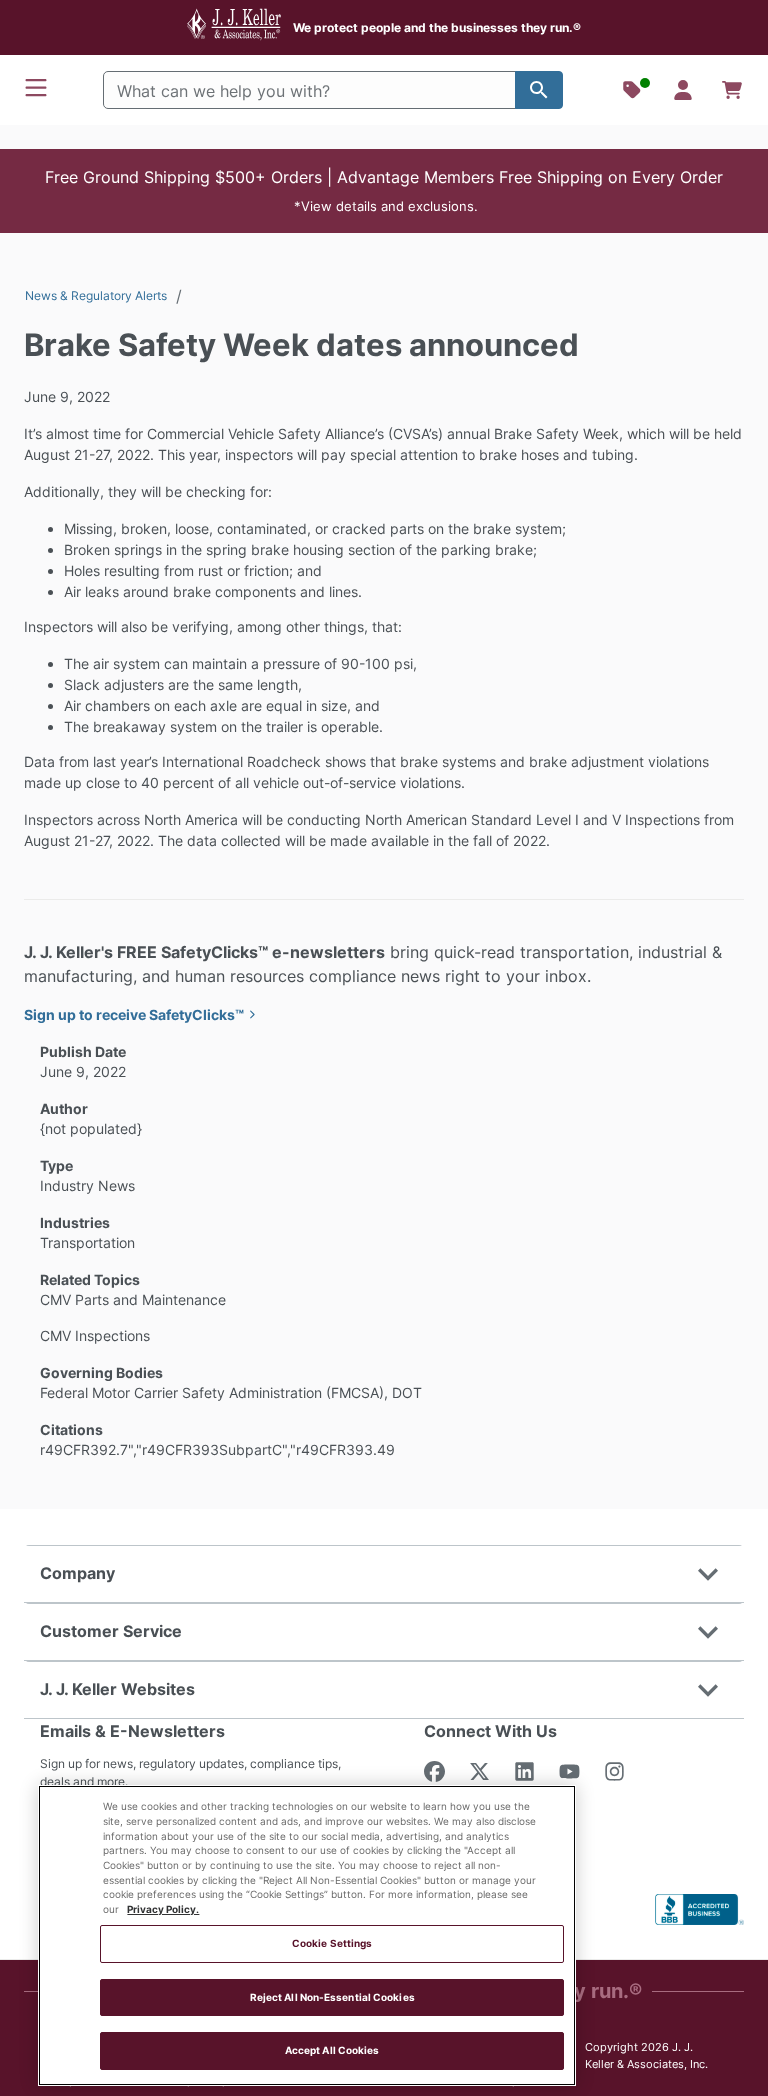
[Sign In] (683, 90)
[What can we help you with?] (539, 90)
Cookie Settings (332, 1943)
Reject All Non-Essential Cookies (332, 1997)
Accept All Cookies (332, 2050)
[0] (732, 90)
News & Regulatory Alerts (96, 295)
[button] (384, 191)
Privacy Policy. (163, 1909)
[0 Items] (732, 90)
